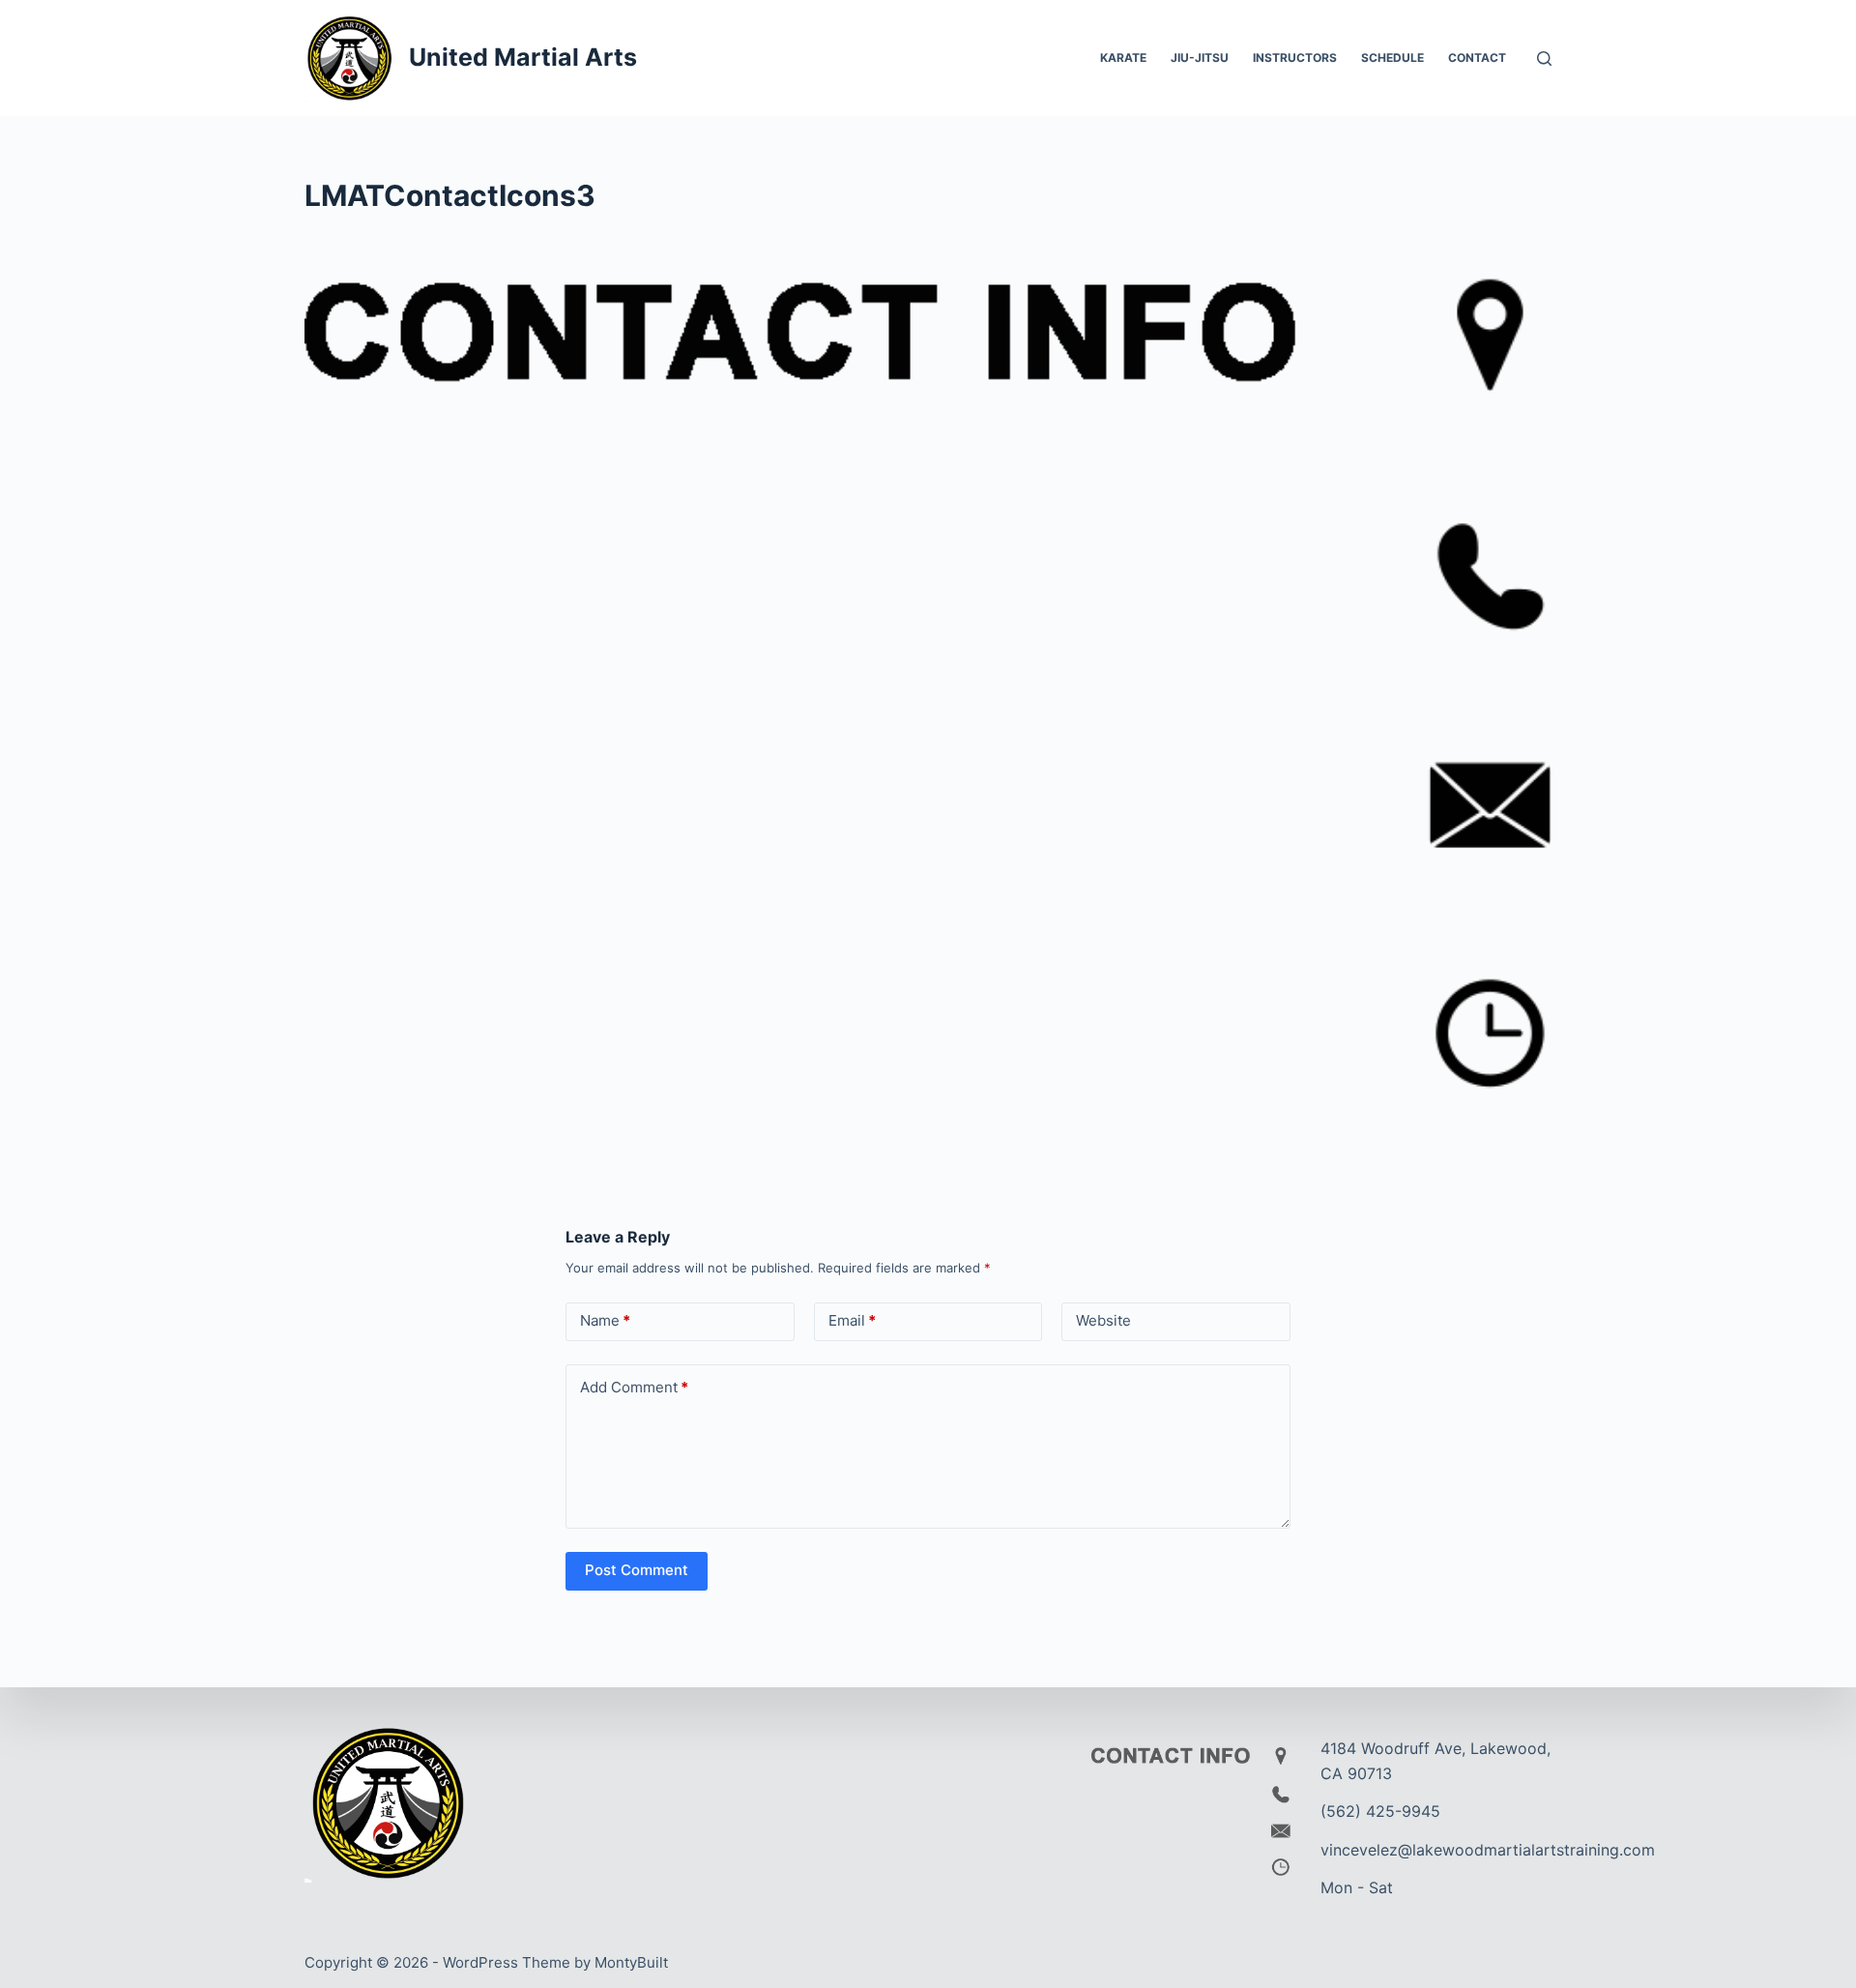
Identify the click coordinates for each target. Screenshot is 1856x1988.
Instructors (1295, 58)
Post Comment (637, 1570)
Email (852, 1320)
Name (605, 1320)
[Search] (1544, 58)
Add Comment (634, 1387)
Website (1103, 1320)
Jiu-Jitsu (1200, 58)
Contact (1477, 58)
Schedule (1392, 58)
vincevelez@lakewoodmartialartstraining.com (1488, 1850)
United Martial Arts (523, 57)
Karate (1123, 58)
